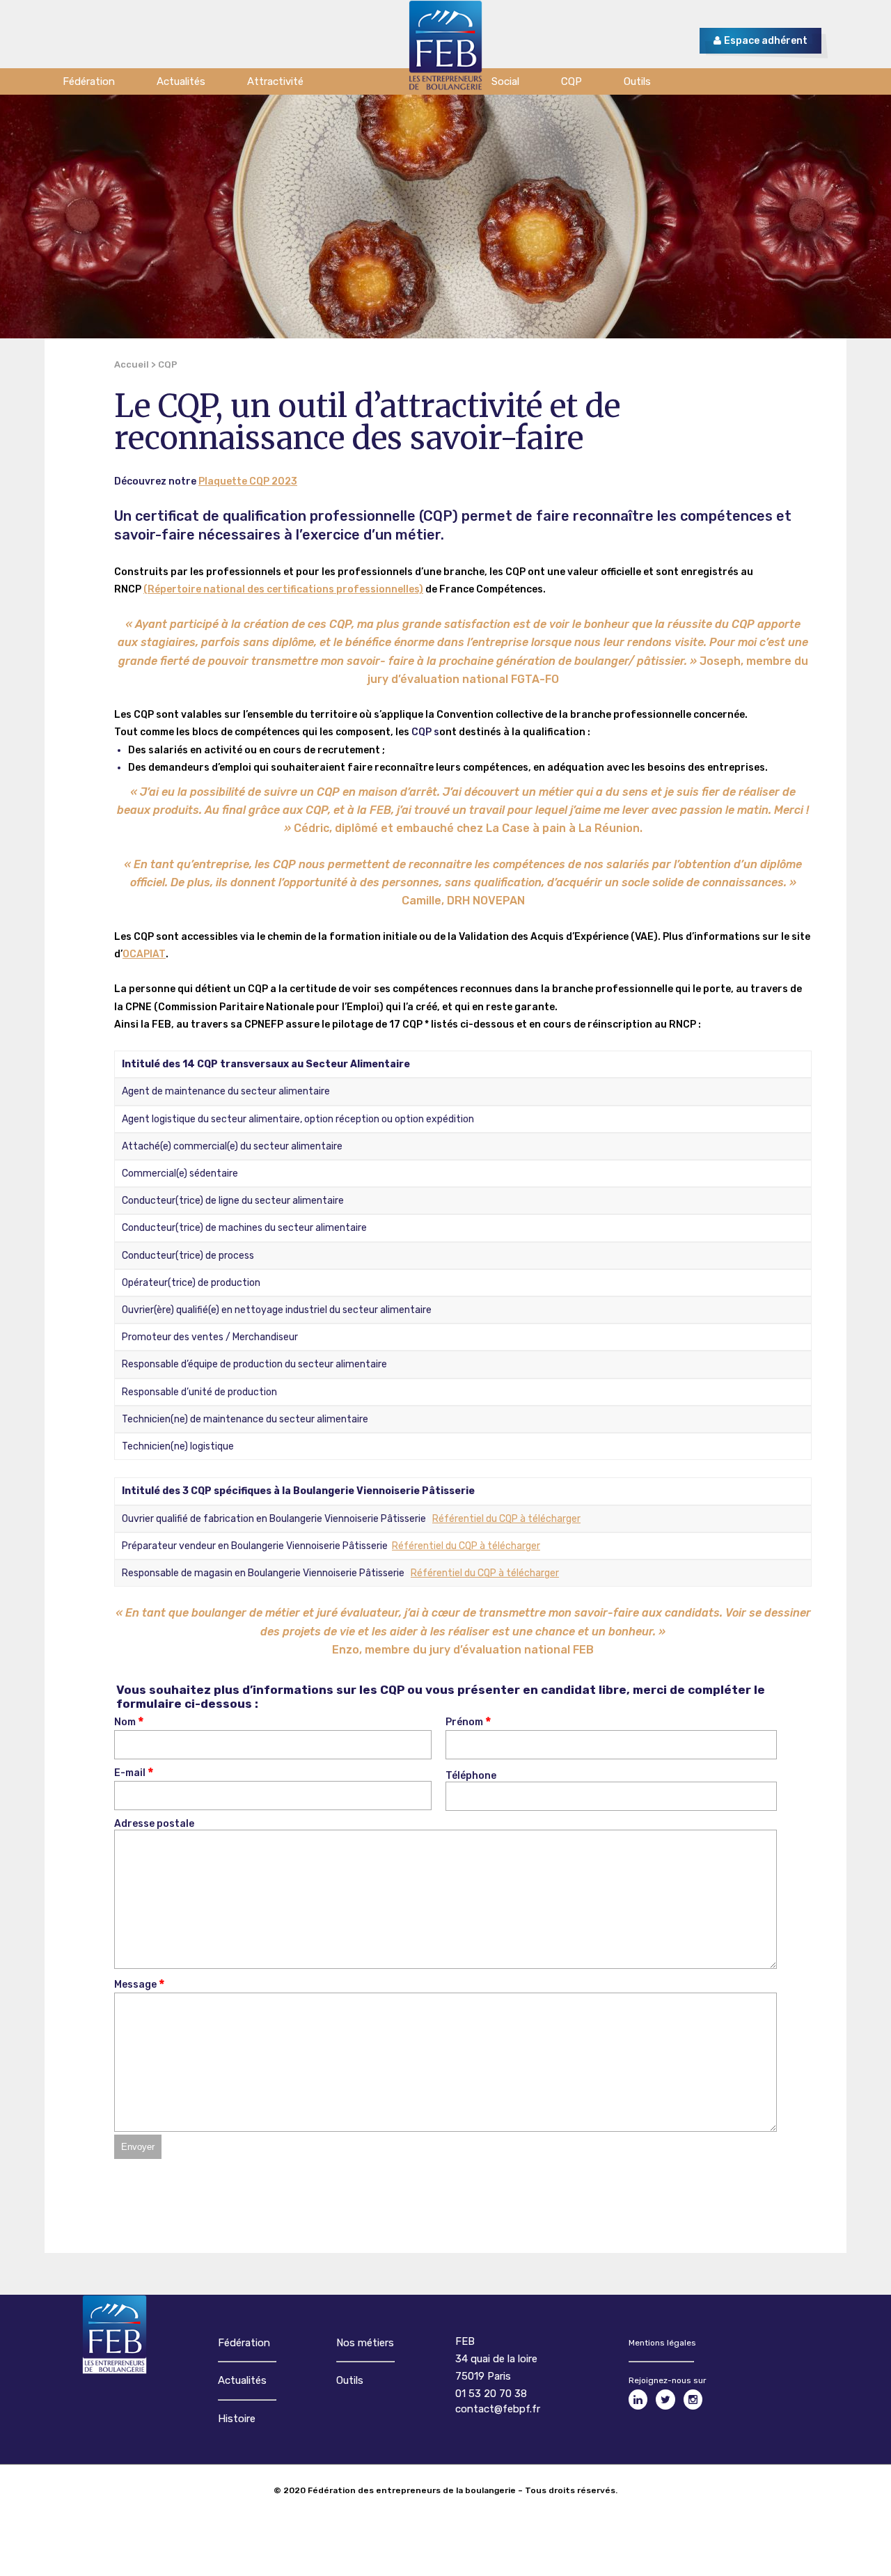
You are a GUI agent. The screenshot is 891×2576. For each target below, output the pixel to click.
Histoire (237, 2419)
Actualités (242, 2380)
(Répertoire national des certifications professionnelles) (283, 589)
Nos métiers (365, 2343)
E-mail (130, 1774)
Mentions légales (662, 2343)
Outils (350, 2380)
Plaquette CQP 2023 (248, 481)
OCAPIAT (144, 954)
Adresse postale (154, 1824)
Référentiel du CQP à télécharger (506, 1519)
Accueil (132, 364)
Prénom (464, 1723)
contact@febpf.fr (498, 2409)
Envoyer (138, 2147)
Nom (125, 1723)
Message (135, 1985)
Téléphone (471, 1776)
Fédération (244, 2343)
